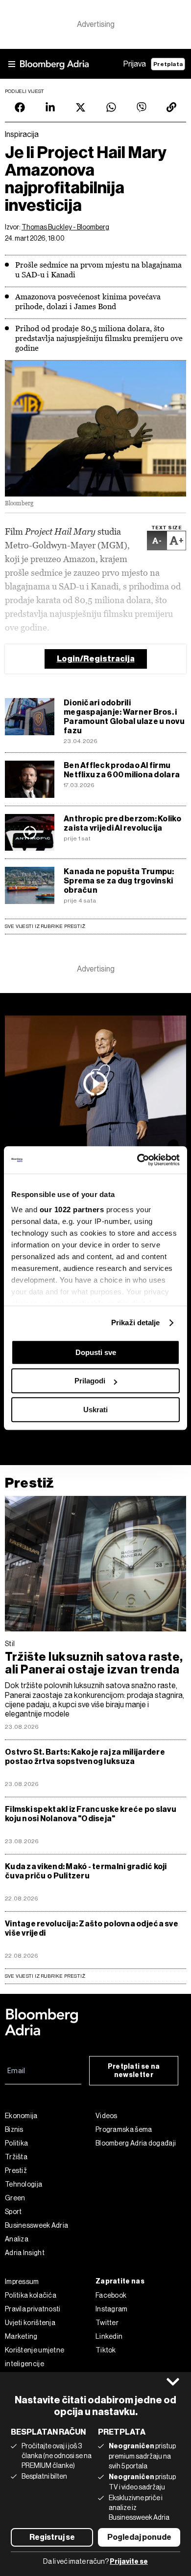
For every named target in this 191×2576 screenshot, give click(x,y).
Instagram (112, 2309)
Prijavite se (129, 2562)
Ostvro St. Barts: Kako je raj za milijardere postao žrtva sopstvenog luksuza (85, 1757)
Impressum (22, 2282)
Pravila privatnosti (33, 2309)
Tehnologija (24, 2184)
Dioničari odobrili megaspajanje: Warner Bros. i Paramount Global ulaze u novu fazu (124, 717)
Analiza (17, 2239)
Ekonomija (21, 2116)
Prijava (135, 64)
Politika (16, 2143)
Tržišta (16, 2157)
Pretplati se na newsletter (134, 2071)
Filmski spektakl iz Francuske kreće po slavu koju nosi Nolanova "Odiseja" (91, 1814)
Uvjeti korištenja (30, 2323)
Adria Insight (25, 2253)
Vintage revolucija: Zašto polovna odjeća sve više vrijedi (92, 1928)
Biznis (14, 2129)
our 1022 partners (72, 1209)
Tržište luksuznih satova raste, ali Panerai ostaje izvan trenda (94, 1663)
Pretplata (168, 64)
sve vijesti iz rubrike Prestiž (45, 1976)
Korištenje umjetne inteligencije (35, 2357)
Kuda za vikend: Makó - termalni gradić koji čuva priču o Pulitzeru (86, 1871)
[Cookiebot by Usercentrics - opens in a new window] (137, 1160)
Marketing (21, 2336)
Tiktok (106, 2350)
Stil (10, 1644)
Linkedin (109, 2336)
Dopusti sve (96, 1352)
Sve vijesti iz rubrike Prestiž (45, 926)
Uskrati (95, 1410)
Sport (13, 2212)
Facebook (111, 2295)
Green (15, 2198)
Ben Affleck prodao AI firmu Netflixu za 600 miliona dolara (122, 770)
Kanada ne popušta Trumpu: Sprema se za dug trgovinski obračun (119, 881)
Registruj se (52, 2537)
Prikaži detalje (136, 1322)
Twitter (107, 2323)
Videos (107, 2116)
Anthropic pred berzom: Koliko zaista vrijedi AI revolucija (122, 823)
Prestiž (29, 1483)
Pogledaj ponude (139, 2537)
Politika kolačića (31, 2295)
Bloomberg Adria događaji (136, 2143)
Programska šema (124, 2129)
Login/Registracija (96, 659)
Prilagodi (90, 1381)
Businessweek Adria (36, 2225)
